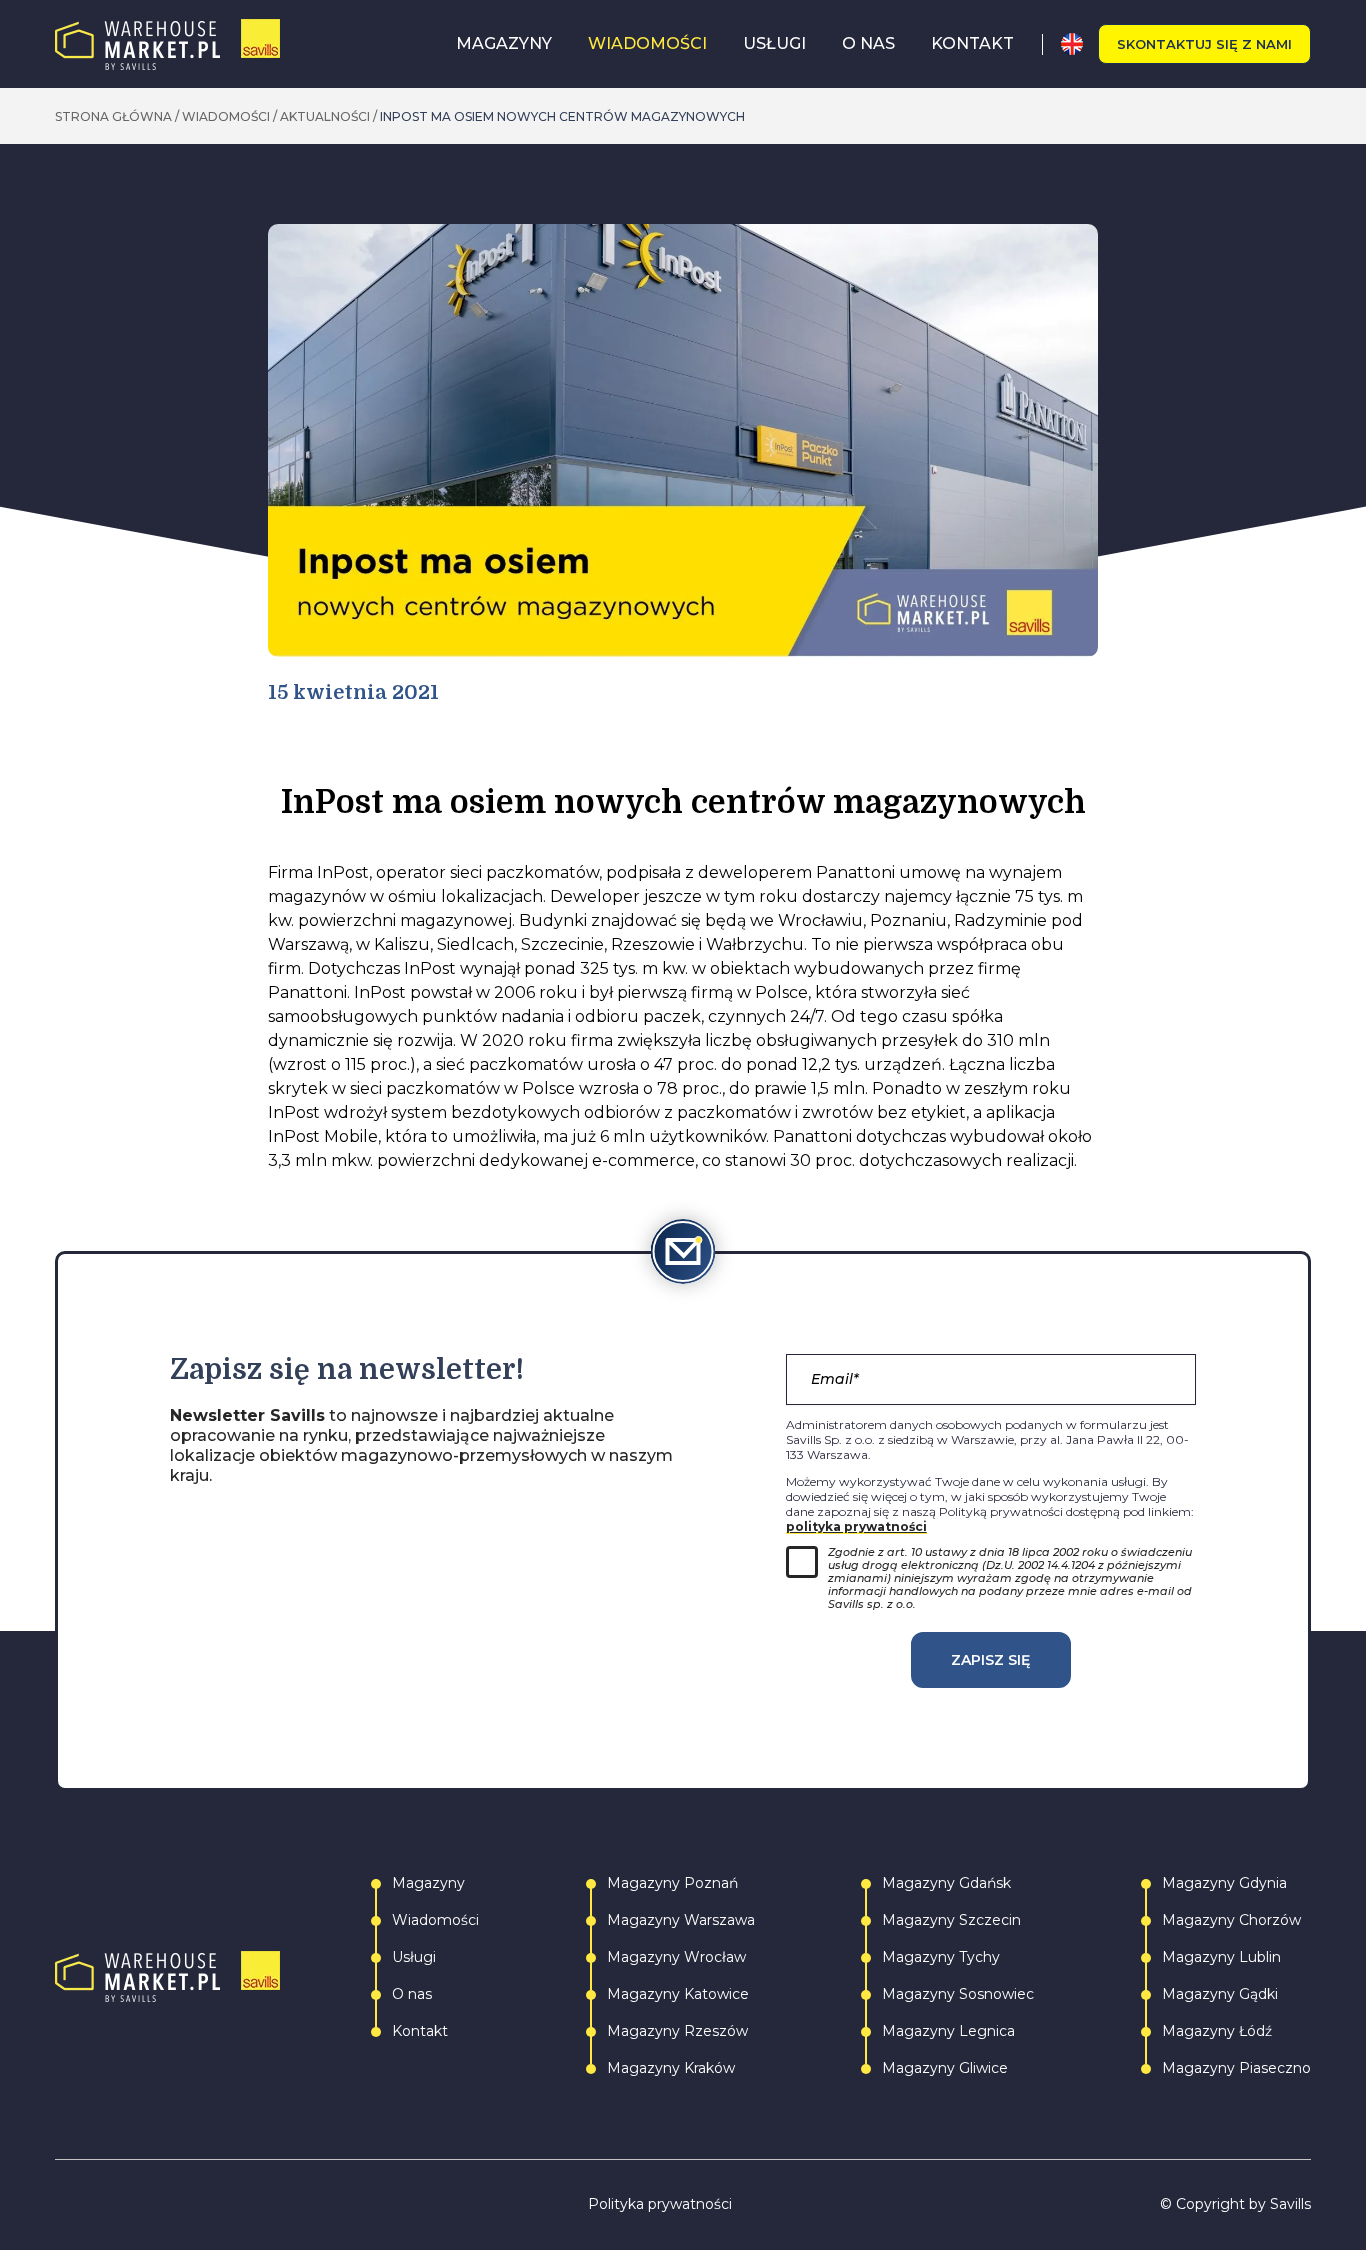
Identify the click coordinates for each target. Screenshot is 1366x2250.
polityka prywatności (856, 1526)
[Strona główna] (167, 44)
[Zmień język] (1079, 44)
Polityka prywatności (660, 2204)
